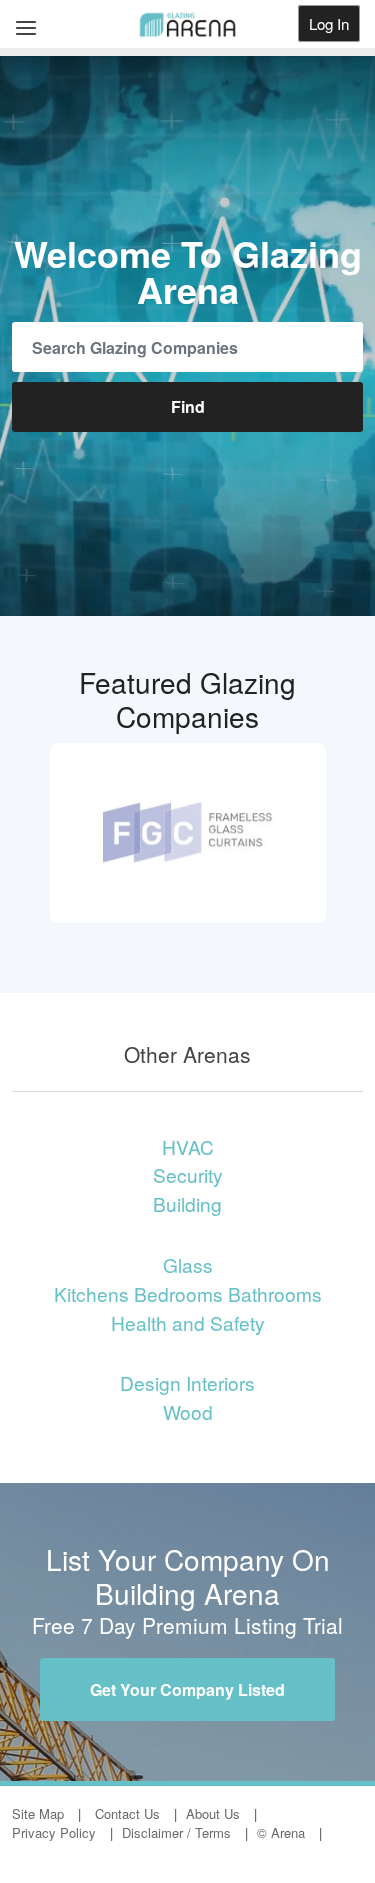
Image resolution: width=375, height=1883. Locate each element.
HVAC (188, 1146)
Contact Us (127, 1813)
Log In (329, 23)
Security (188, 1174)
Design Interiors (187, 1382)
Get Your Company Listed (187, 1689)
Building (187, 1203)
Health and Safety (188, 1322)
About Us (213, 1813)
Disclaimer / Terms (176, 1832)
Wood (188, 1411)
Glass (188, 1264)
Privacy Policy (54, 1832)
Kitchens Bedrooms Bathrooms (188, 1293)
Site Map (38, 1813)
